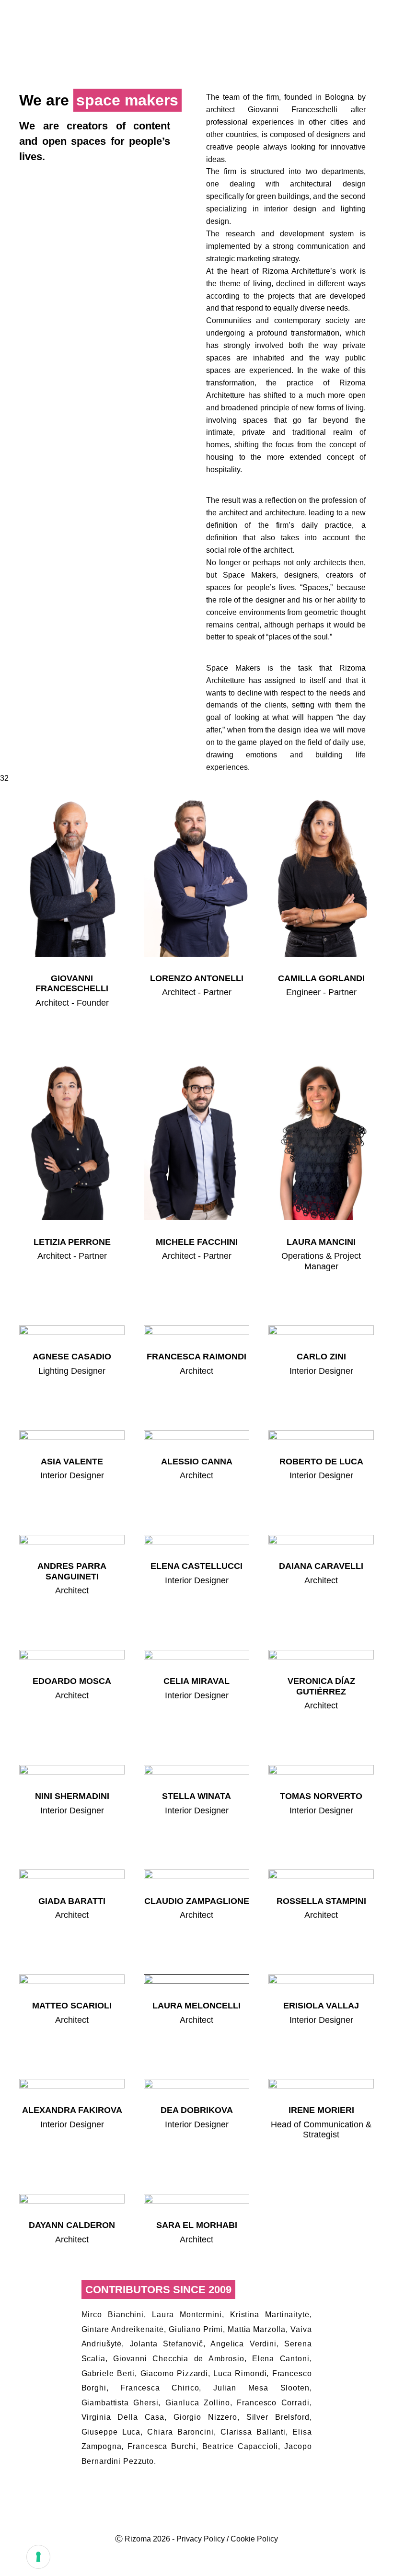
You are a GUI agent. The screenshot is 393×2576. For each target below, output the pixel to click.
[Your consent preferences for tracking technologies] (38, 2557)
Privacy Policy (201, 2539)
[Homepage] (51, 32)
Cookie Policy (254, 2539)
